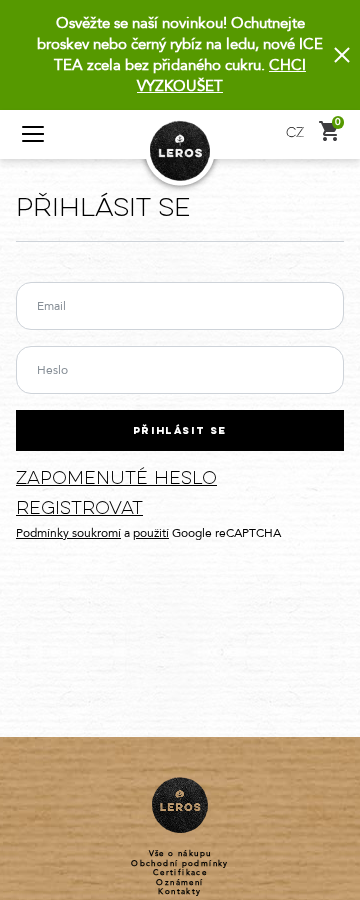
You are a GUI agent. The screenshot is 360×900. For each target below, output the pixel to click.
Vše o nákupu (180, 854)
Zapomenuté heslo (116, 479)
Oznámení (179, 883)
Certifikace (180, 873)
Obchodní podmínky (180, 864)
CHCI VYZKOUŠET (221, 75)
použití (151, 533)
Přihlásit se (180, 431)
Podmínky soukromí (68, 533)
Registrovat (79, 509)
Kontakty (179, 892)
